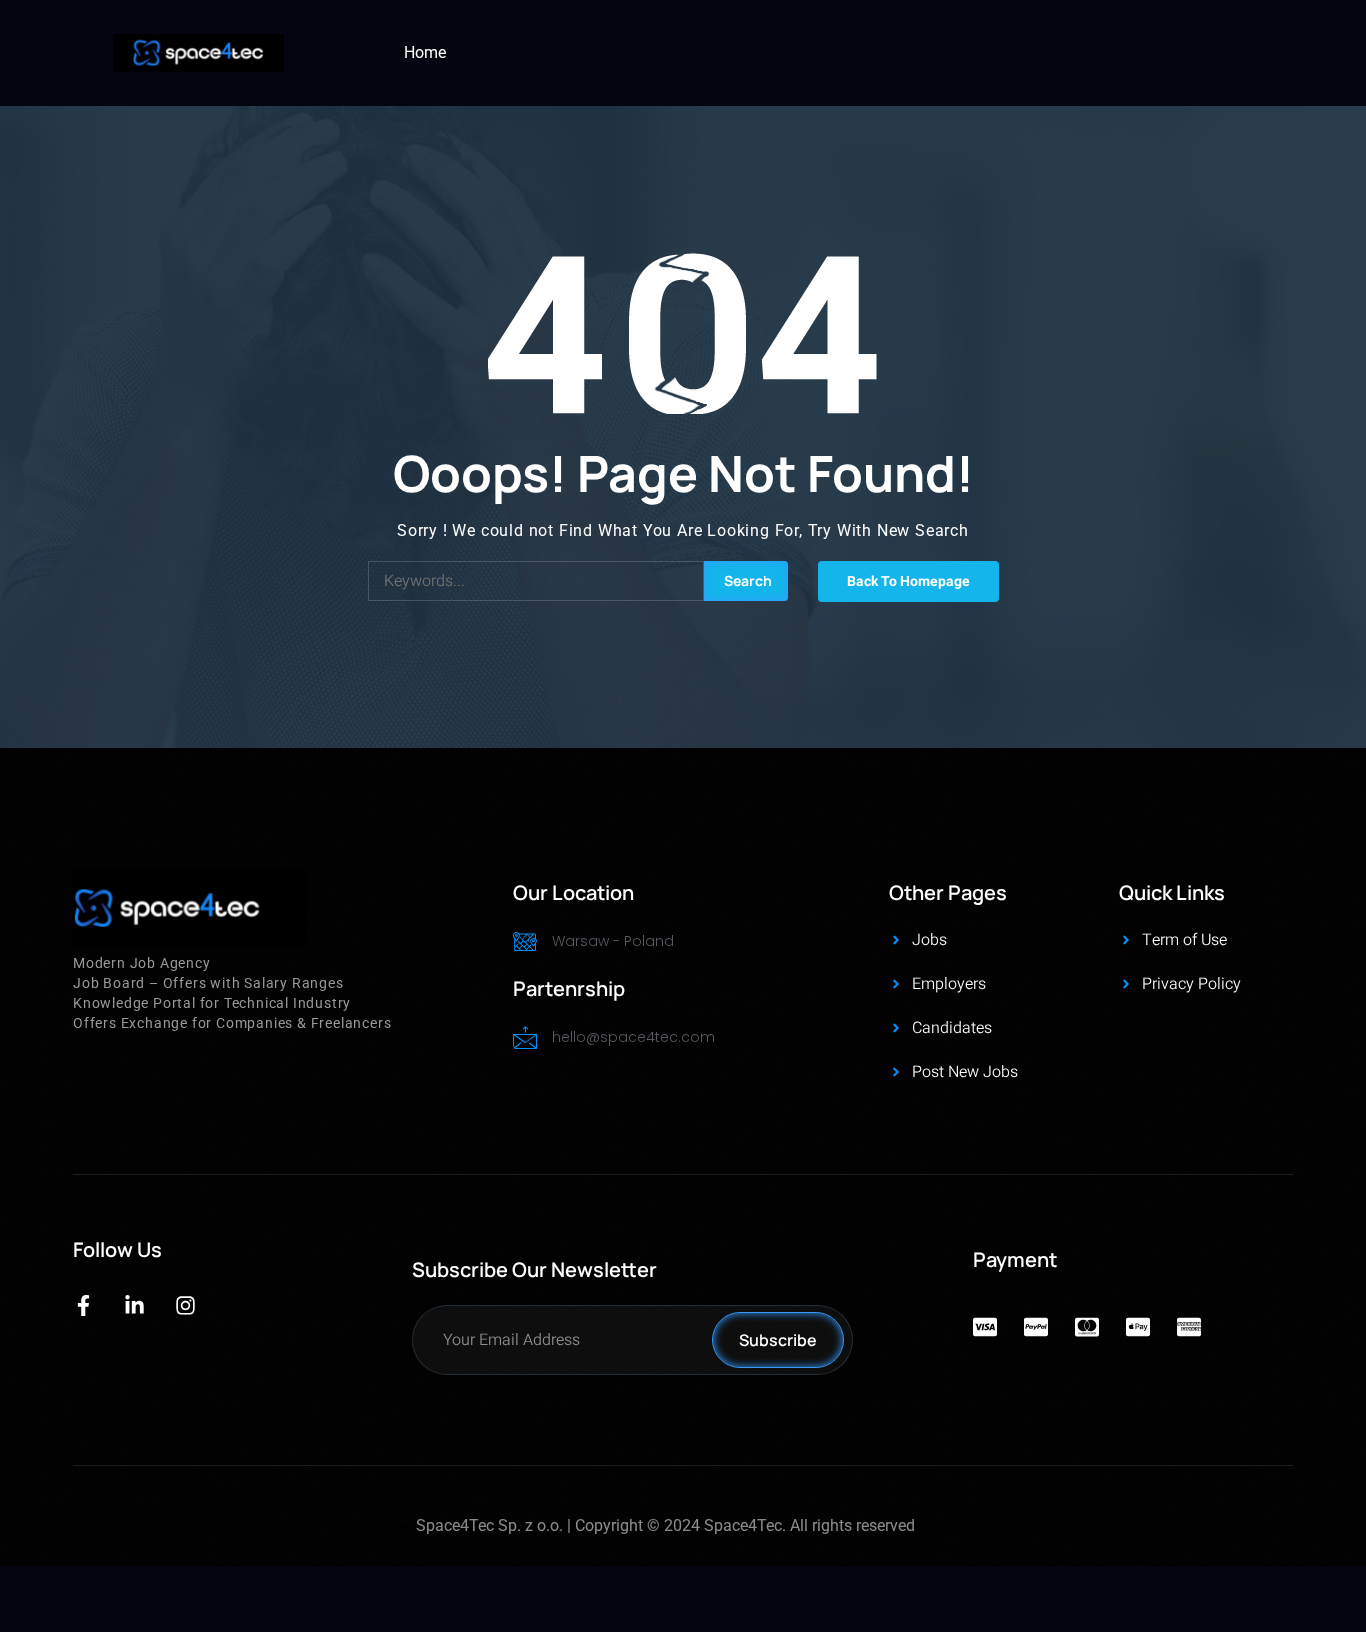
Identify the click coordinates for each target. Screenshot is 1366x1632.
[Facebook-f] (83, 1305)
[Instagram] (185, 1305)
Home (425, 52)
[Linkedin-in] (134, 1305)
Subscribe (778, 1340)
